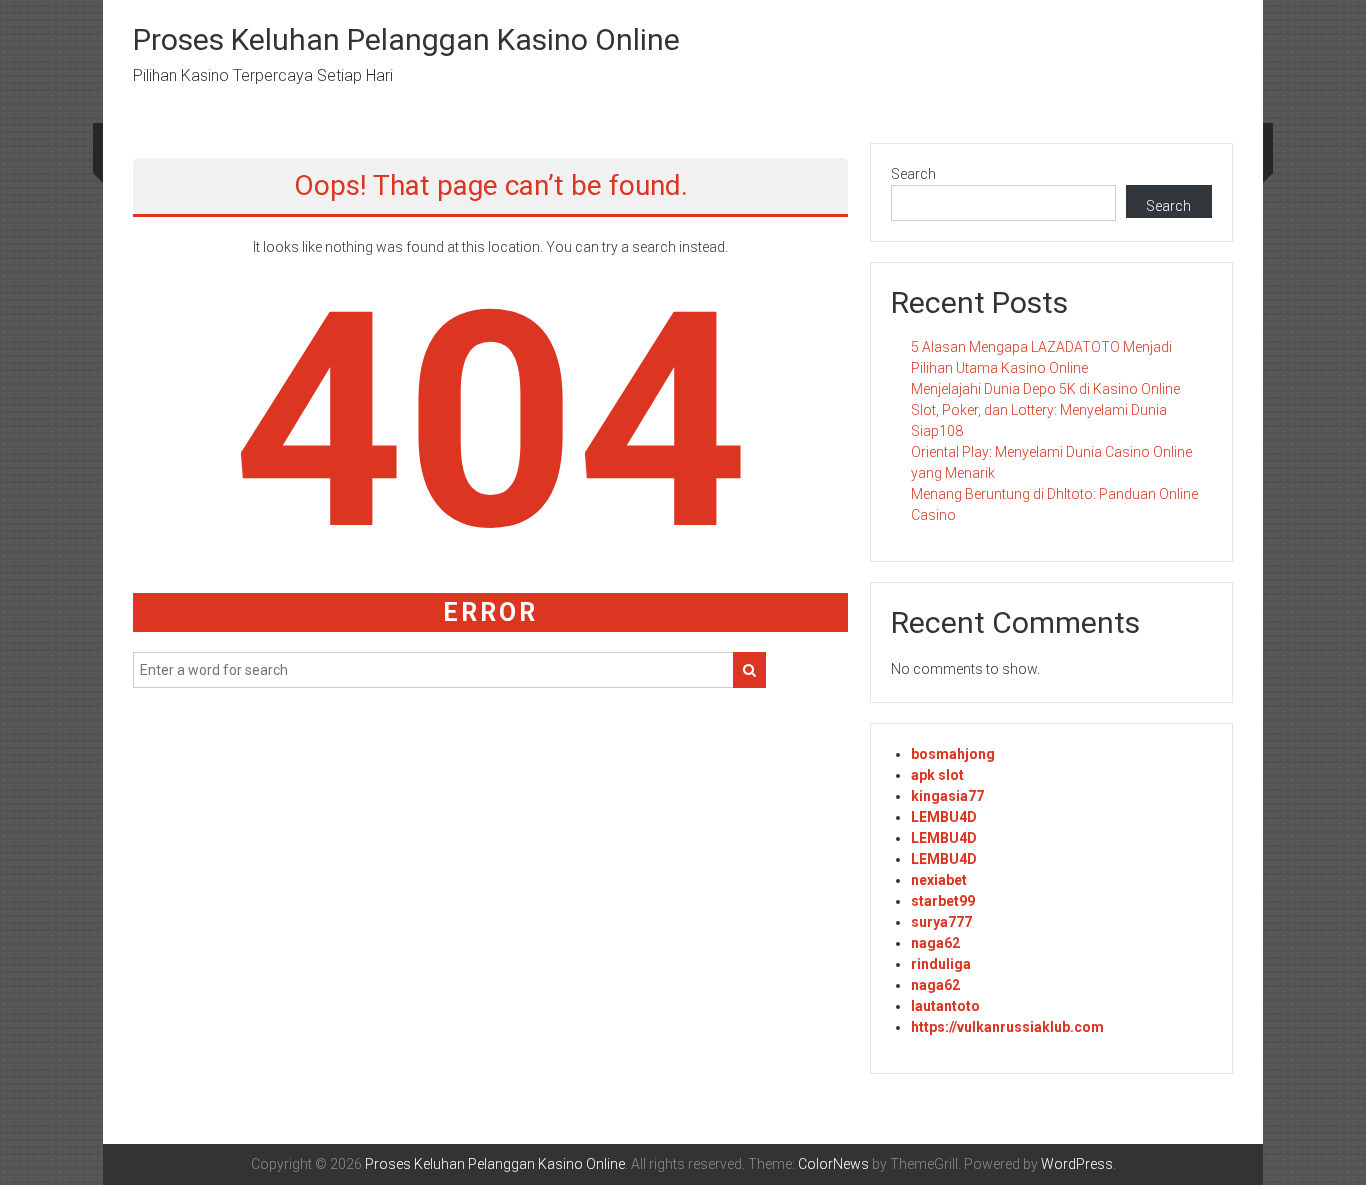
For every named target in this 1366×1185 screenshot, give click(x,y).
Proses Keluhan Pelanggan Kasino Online (406, 39)
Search (913, 174)
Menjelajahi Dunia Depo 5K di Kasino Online (1045, 389)
